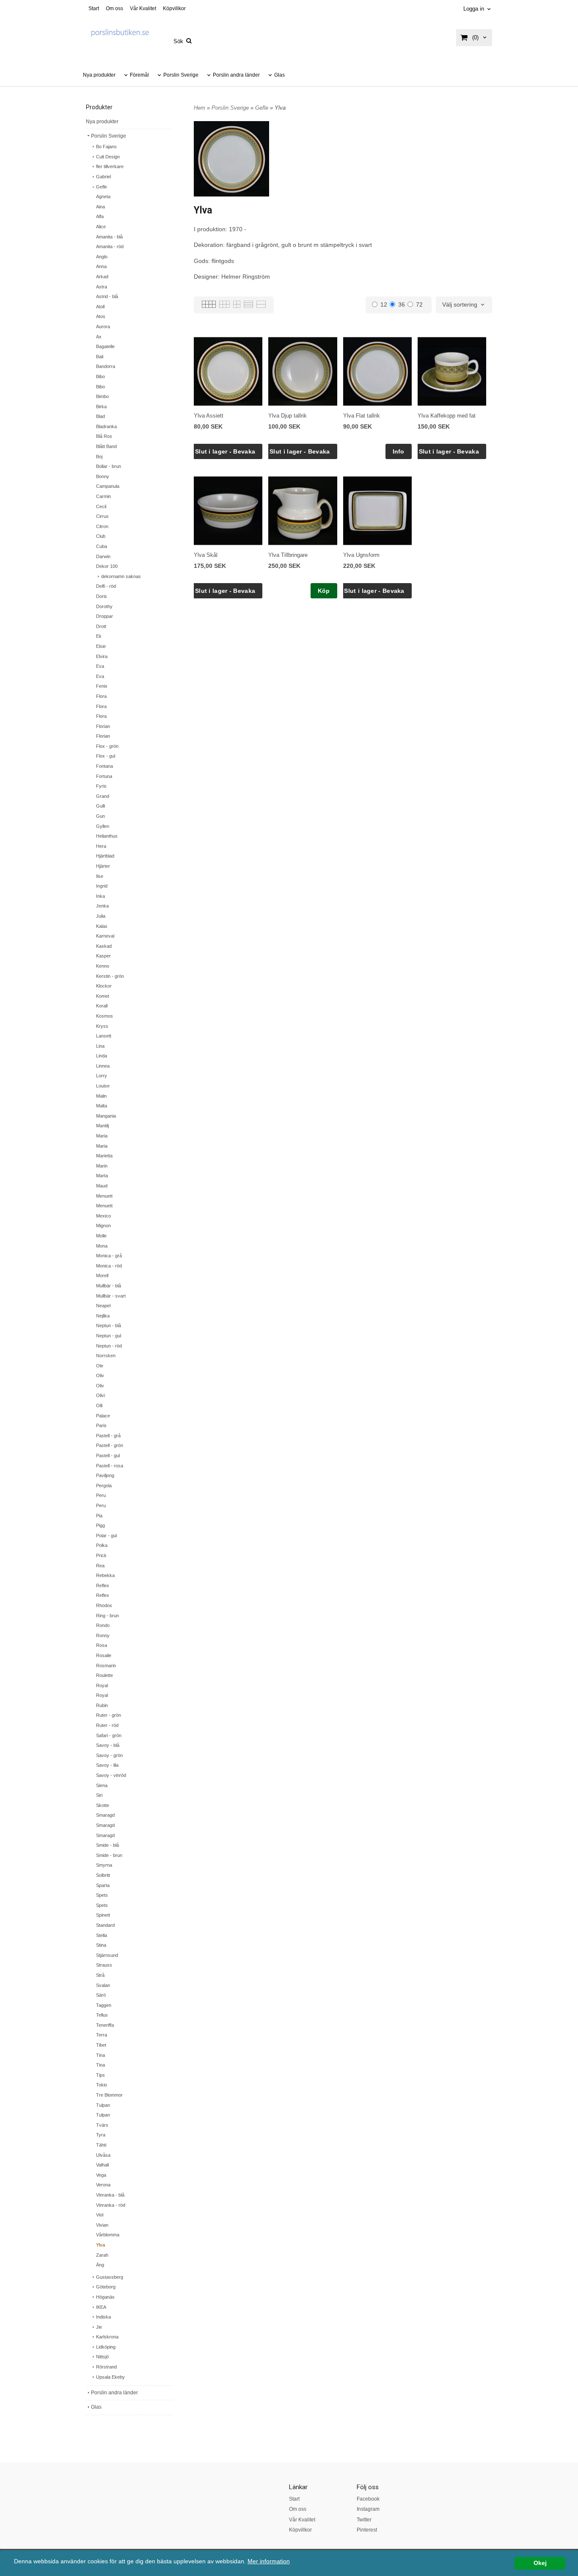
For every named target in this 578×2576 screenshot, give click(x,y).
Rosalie (104, 1655)
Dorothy (104, 606)
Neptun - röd (109, 1346)
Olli (99, 1406)
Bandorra (106, 366)
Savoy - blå (108, 1745)
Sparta (103, 1885)
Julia (101, 916)
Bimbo (102, 396)
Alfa (100, 216)
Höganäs (105, 2297)
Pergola (104, 1486)
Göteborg (106, 2287)
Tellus (102, 2015)
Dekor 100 (107, 566)
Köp (324, 591)
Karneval (105, 936)
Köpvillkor (174, 8)
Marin (102, 1166)
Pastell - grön (110, 1445)
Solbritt (103, 1875)
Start (94, 8)
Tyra (101, 2135)
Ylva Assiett (209, 416)
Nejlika (103, 1316)
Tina (100, 2055)
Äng (100, 2265)
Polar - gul (106, 1536)
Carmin (103, 496)
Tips (100, 2075)
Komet (103, 996)
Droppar (105, 616)
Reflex (103, 1585)
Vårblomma (108, 2235)
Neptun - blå (109, 1325)
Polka (102, 1545)
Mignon (103, 1226)
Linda (102, 1056)
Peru (101, 1495)
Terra (102, 2035)
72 (419, 304)
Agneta (103, 196)
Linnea (103, 1066)
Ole (100, 1366)
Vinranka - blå (110, 2195)
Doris (102, 596)
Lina (100, 1046)
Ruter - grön (109, 1715)
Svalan (103, 1985)
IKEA (101, 2307)
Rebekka (105, 1575)
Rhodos (104, 1605)
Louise (103, 1086)
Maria (102, 1136)
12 (384, 304)
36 (402, 304)
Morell (102, 1276)
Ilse (100, 876)
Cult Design (108, 157)
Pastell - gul (108, 1455)
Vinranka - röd (111, 2205)
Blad (100, 416)
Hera (101, 846)
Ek (99, 636)
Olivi (100, 1395)
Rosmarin (106, 1666)
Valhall (102, 2165)
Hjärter (103, 866)
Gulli (100, 806)
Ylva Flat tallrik (362, 416)
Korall (102, 1006)
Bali (100, 357)
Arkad (102, 277)
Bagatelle (105, 346)
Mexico (103, 1216)
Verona (103, 2185)
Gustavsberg (110, 2277)
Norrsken (106, 1356)
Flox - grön (107, 746)
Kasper (103, 956)
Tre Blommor (109, 2095)
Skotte (103, 1805)
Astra (102, 287)
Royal (102, 1685)
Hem (200, 108)
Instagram (368, 2509)
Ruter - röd (107, 1725)
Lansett (104, 1036)
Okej (540, 2563)
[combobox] (464, 305)
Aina (100, 207)
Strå (100, 1975)
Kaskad (104, 946)
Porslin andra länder (236, 75)
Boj (99, 457)
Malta (102, 1106)
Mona (102, 1246)
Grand (103, 796)
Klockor (104, 986)
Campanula (108, 486)
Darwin (103, 556)
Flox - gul (106, 756)
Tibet (101, 2045)
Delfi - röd (106, 586)
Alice (101, 227)
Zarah (102, 2255)
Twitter (364, 2520)
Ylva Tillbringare (288, 555)
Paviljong (105, 1475)
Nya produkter (99, 75)
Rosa (102, 1645)
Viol (100, 2215)
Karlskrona (107, 2337)
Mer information (269, 2561)
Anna (101, 266)
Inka (100, 896)
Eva (100, 666)
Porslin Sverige (181, 75)
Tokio (102, 2085)
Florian (103, 726)
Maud (102, 1186)
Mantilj (102, 1126)
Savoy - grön (109, 1755)
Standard (105, 1925)
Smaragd (105, 1815)
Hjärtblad (105, 856)
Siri (99, 1795)
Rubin (102, 1705)
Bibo (100, 376)
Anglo (102, 257)
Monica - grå (109, 1256)
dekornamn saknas (121, 576)
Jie (99, 2327)
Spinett (103, 1915)
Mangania (106, 1116)
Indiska (103, 2317)
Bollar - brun (109, 466)
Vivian (102, 2225)
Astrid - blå (107, 296)
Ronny (103, 1635)
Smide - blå (107, 1845)
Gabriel (103, 177)
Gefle (102, 187)
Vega (101, 2175)
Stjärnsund (107, 1955)
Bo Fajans (106, 147)
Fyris (101, 786)
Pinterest (367, 2530)
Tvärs (102, 2125)
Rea (100, 1566)
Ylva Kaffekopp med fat (447, 416)
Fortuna (104, 776)
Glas (279, 75)
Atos (101, 316)
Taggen (104, 2005)
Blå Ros (104, 436)
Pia (99, 1516)
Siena (102, 1785)
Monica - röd (109, 1266)
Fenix (102, 686)
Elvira (102, 656)
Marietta (104, 1156)
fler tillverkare (110, 166)
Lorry (102, 1076)
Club (101, 536)
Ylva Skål (206, 555)
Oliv (100, 1375)
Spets (102, 1895)
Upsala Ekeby (110, 2377)
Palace (103, 1416)
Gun (100, 816)
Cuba (102, 546)
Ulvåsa (103, 2155)
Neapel (103, 1306)
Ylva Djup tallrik (288, 416)
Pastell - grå (108, 1436)
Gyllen (103, 826)
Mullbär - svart (111, 1296)
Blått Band (106, 446)
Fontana (105, 766)
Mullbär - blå (109, 1286)
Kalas (102, 926)
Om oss (114, 8)
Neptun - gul (109, 1336)
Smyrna (104, 1865)
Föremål (139, 75)
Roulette (105, 1675)
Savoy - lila (107, 1765)
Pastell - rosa (110, 1466)
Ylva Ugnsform (361, 555)
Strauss (104, 1965)
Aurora (103, 326)
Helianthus (107, 836)
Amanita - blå (109, 237)
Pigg (100, 1525)
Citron (102, 526)
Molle (101, 1236)
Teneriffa (105, 2025)
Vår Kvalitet (143, 8)
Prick (101, 1555)
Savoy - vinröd (111, 1775)
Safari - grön (109, 1735)
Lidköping (106, 2347)
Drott (101, 626)
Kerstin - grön (110, 976)
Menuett (104, 1196)
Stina (101, 1945)
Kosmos (105, 1016)
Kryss (102, 1026)
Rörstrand (106, 2367)
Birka (101, 407)
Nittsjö (102, 2357)
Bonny (103, 476)
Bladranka (106, 426)
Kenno (103, 966)
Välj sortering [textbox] (460, 305)
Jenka (102, 906)
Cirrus (102, 516)
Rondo (103, 1625)
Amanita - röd (110, 246)
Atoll (100, 307)
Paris (101, 1425)
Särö (101, 1995)
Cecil (101, 506)
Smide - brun (109, 1855)
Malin (101, 1096)
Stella (102, 1935)
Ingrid (102, 886)
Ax (99, 337)
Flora (101, 696)
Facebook (368, 2499)
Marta (102, 1176)
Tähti (101, 2145)
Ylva (100, 2245)
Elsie (101, 646)
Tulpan (103, 2105)
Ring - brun (107, 1616)
